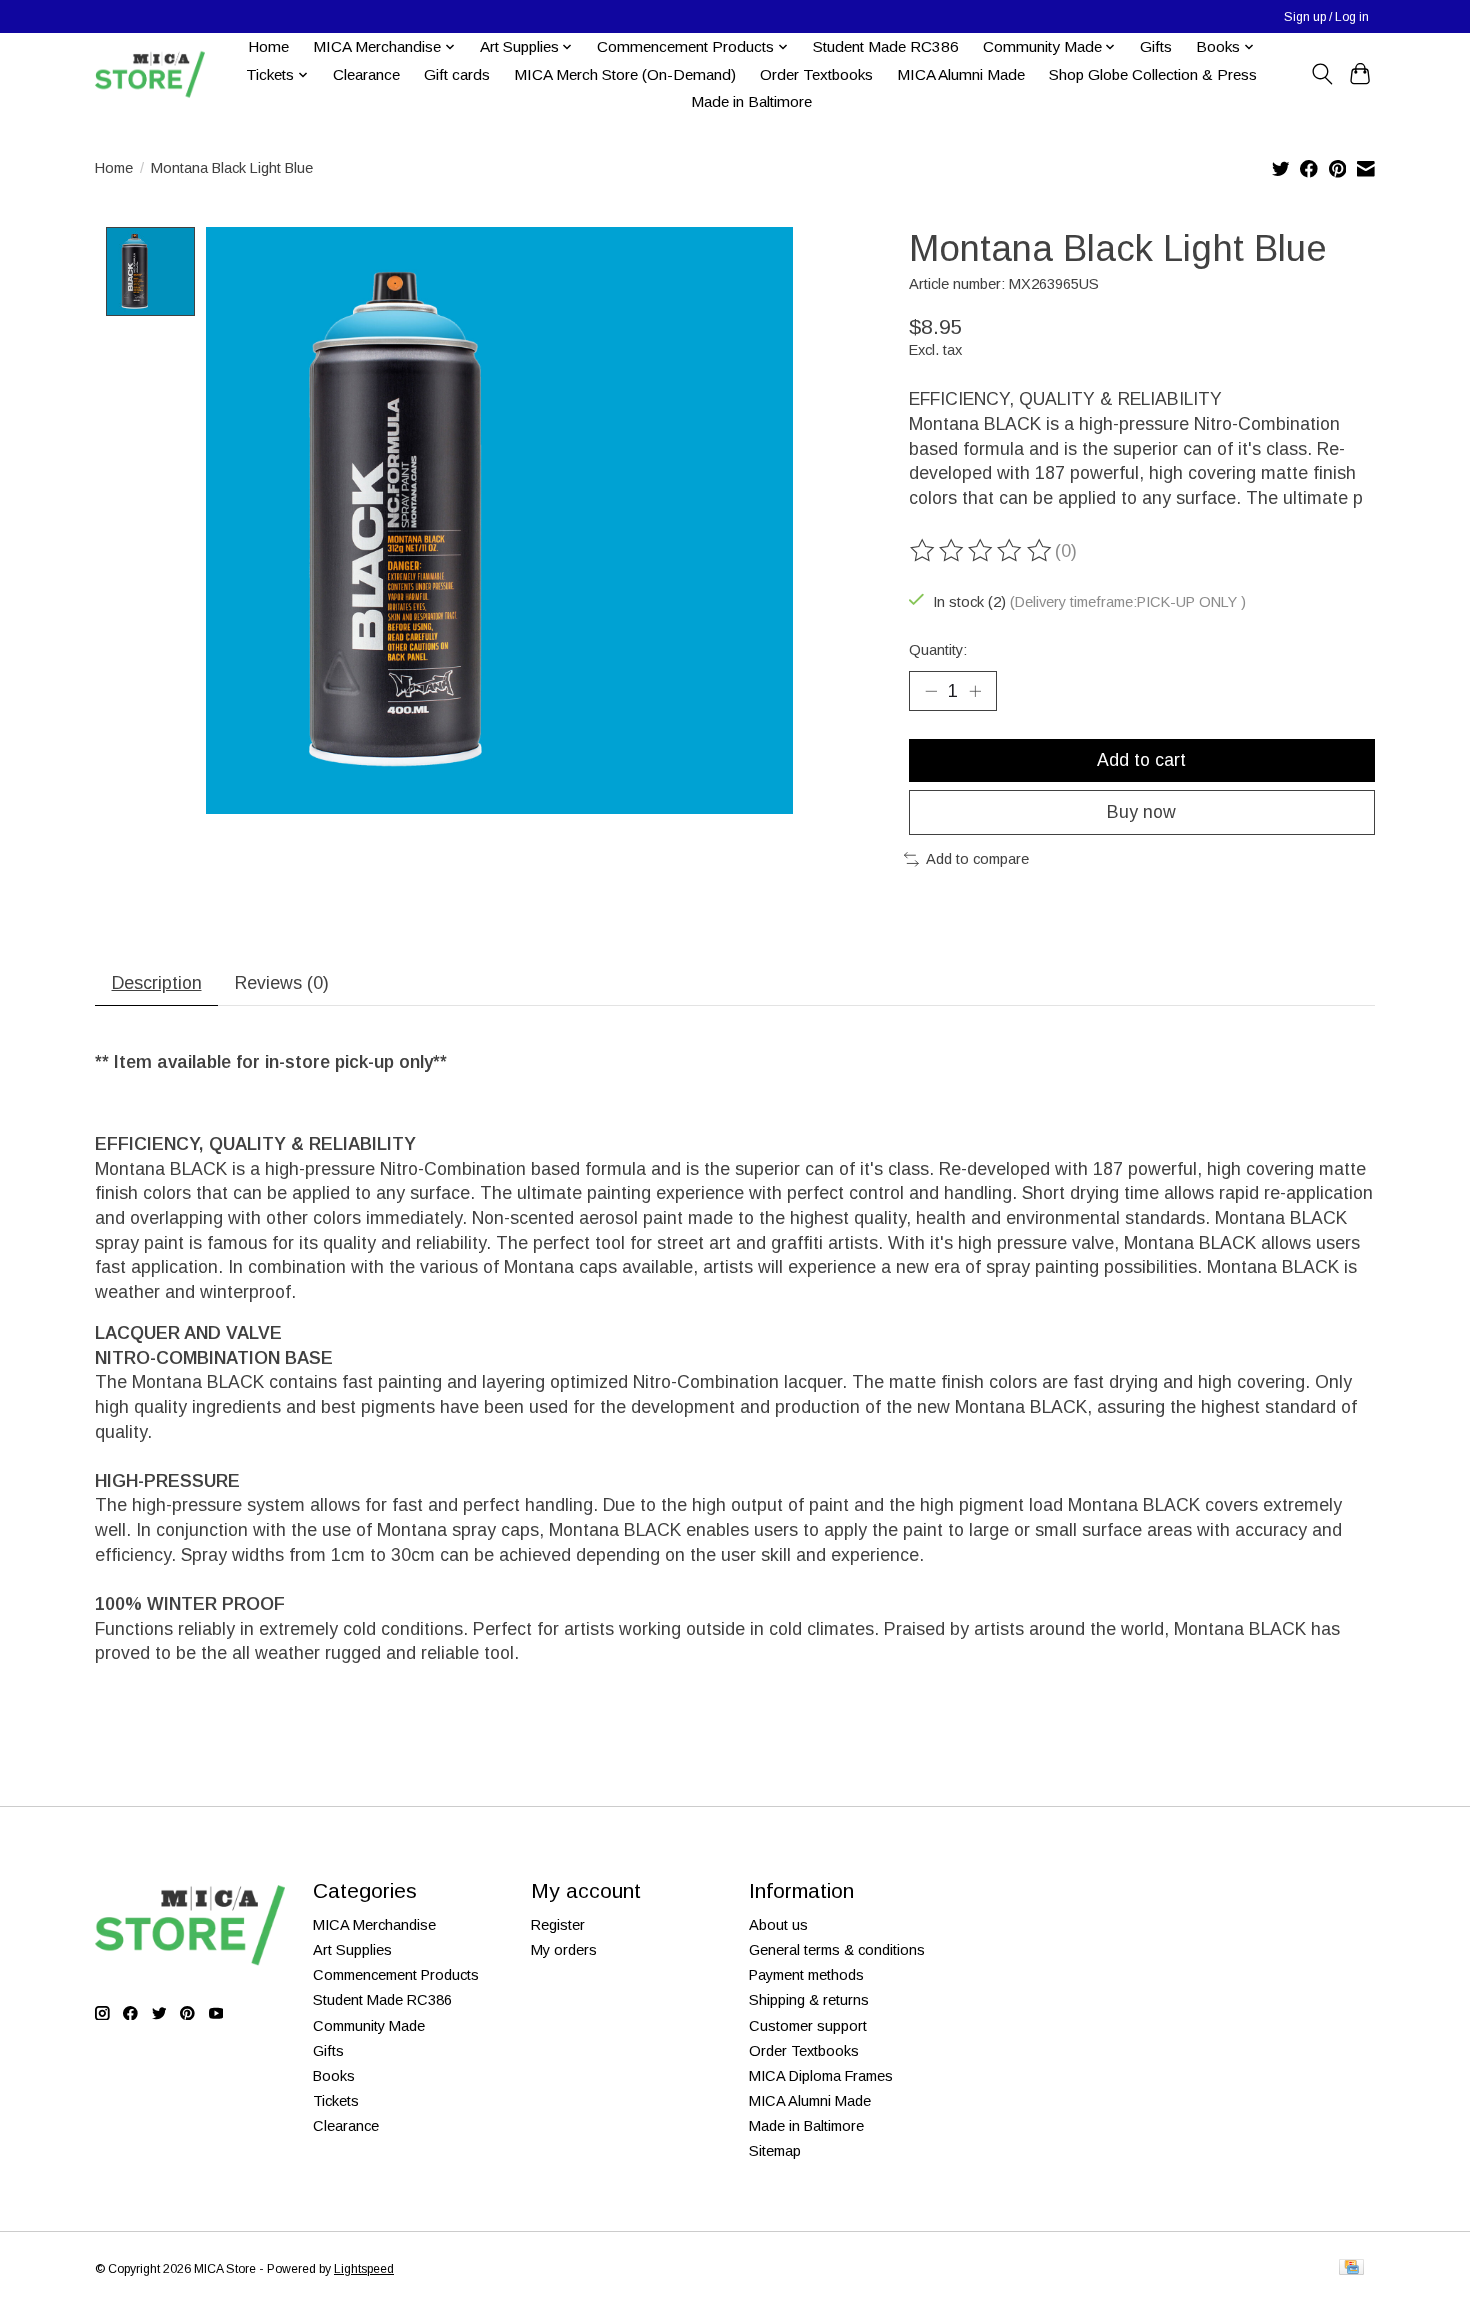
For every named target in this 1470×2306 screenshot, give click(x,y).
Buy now (1141, 812)
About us (778, 1925)
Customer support (808, 2026)
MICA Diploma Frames (821, 2076)
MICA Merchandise (374, 1925)
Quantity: (938, 650)
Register (558, 1925)
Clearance (366, 74)
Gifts (1156, 46)
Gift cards (457, 74)
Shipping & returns (809, 2000)
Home (268, 46)
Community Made (369, 2026)
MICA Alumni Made (961, 74)
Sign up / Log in (1326, 17)
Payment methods (806, 1975)
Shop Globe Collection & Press (1153, 74)
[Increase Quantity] (975, 691)
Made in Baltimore (751, 101)
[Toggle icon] (1321, 74)
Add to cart (1141, 760)
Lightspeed (364, 2269)
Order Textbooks (816, 74)
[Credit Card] (1351, 2268)
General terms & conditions (837, 1950)
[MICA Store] (150, 74)
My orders (564, 1950)
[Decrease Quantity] (931, 691)
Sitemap (775, 2151)
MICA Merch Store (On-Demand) (625, 74)
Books (334, 2076)
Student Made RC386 (886, 46)
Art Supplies (352, 1950)
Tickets (336, 2101)
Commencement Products (396, 1975)
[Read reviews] (982, 551)
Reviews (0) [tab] (282, 983)
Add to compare (977, 859)
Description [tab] (157, 983)
